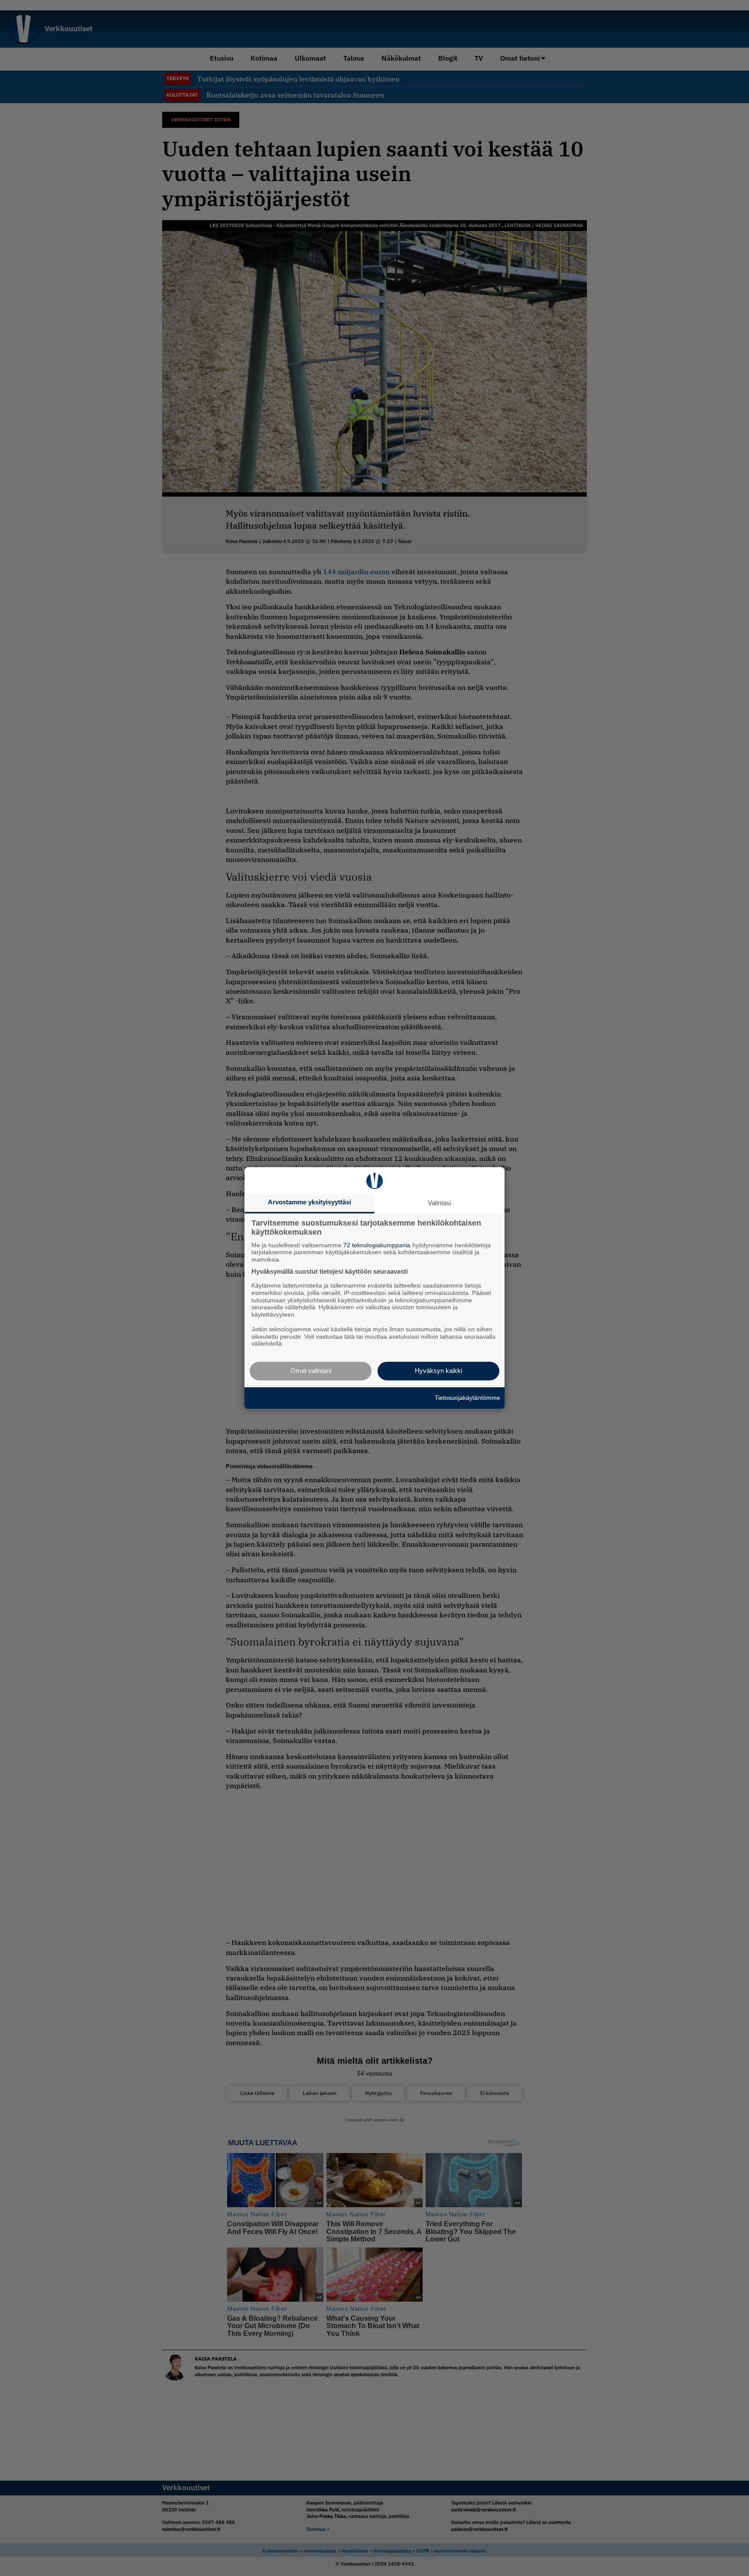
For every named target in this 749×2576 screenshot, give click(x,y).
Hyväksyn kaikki (438, 1371)
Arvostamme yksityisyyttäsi (309, 1202)
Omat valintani (311, 1371)
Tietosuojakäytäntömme (467, 1398)
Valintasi (440, 1203)
